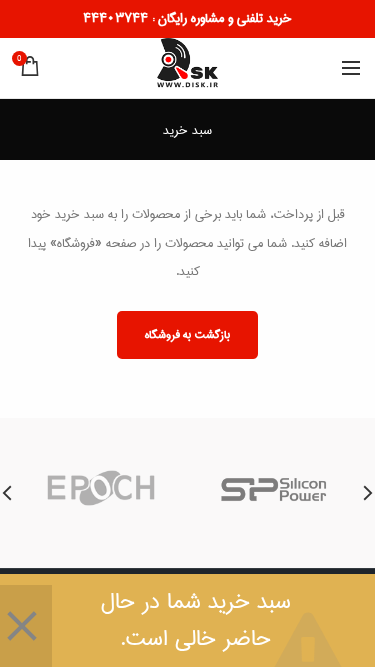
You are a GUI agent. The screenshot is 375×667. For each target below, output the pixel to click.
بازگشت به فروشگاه (187, 334)
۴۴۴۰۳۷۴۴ (115, 18)
